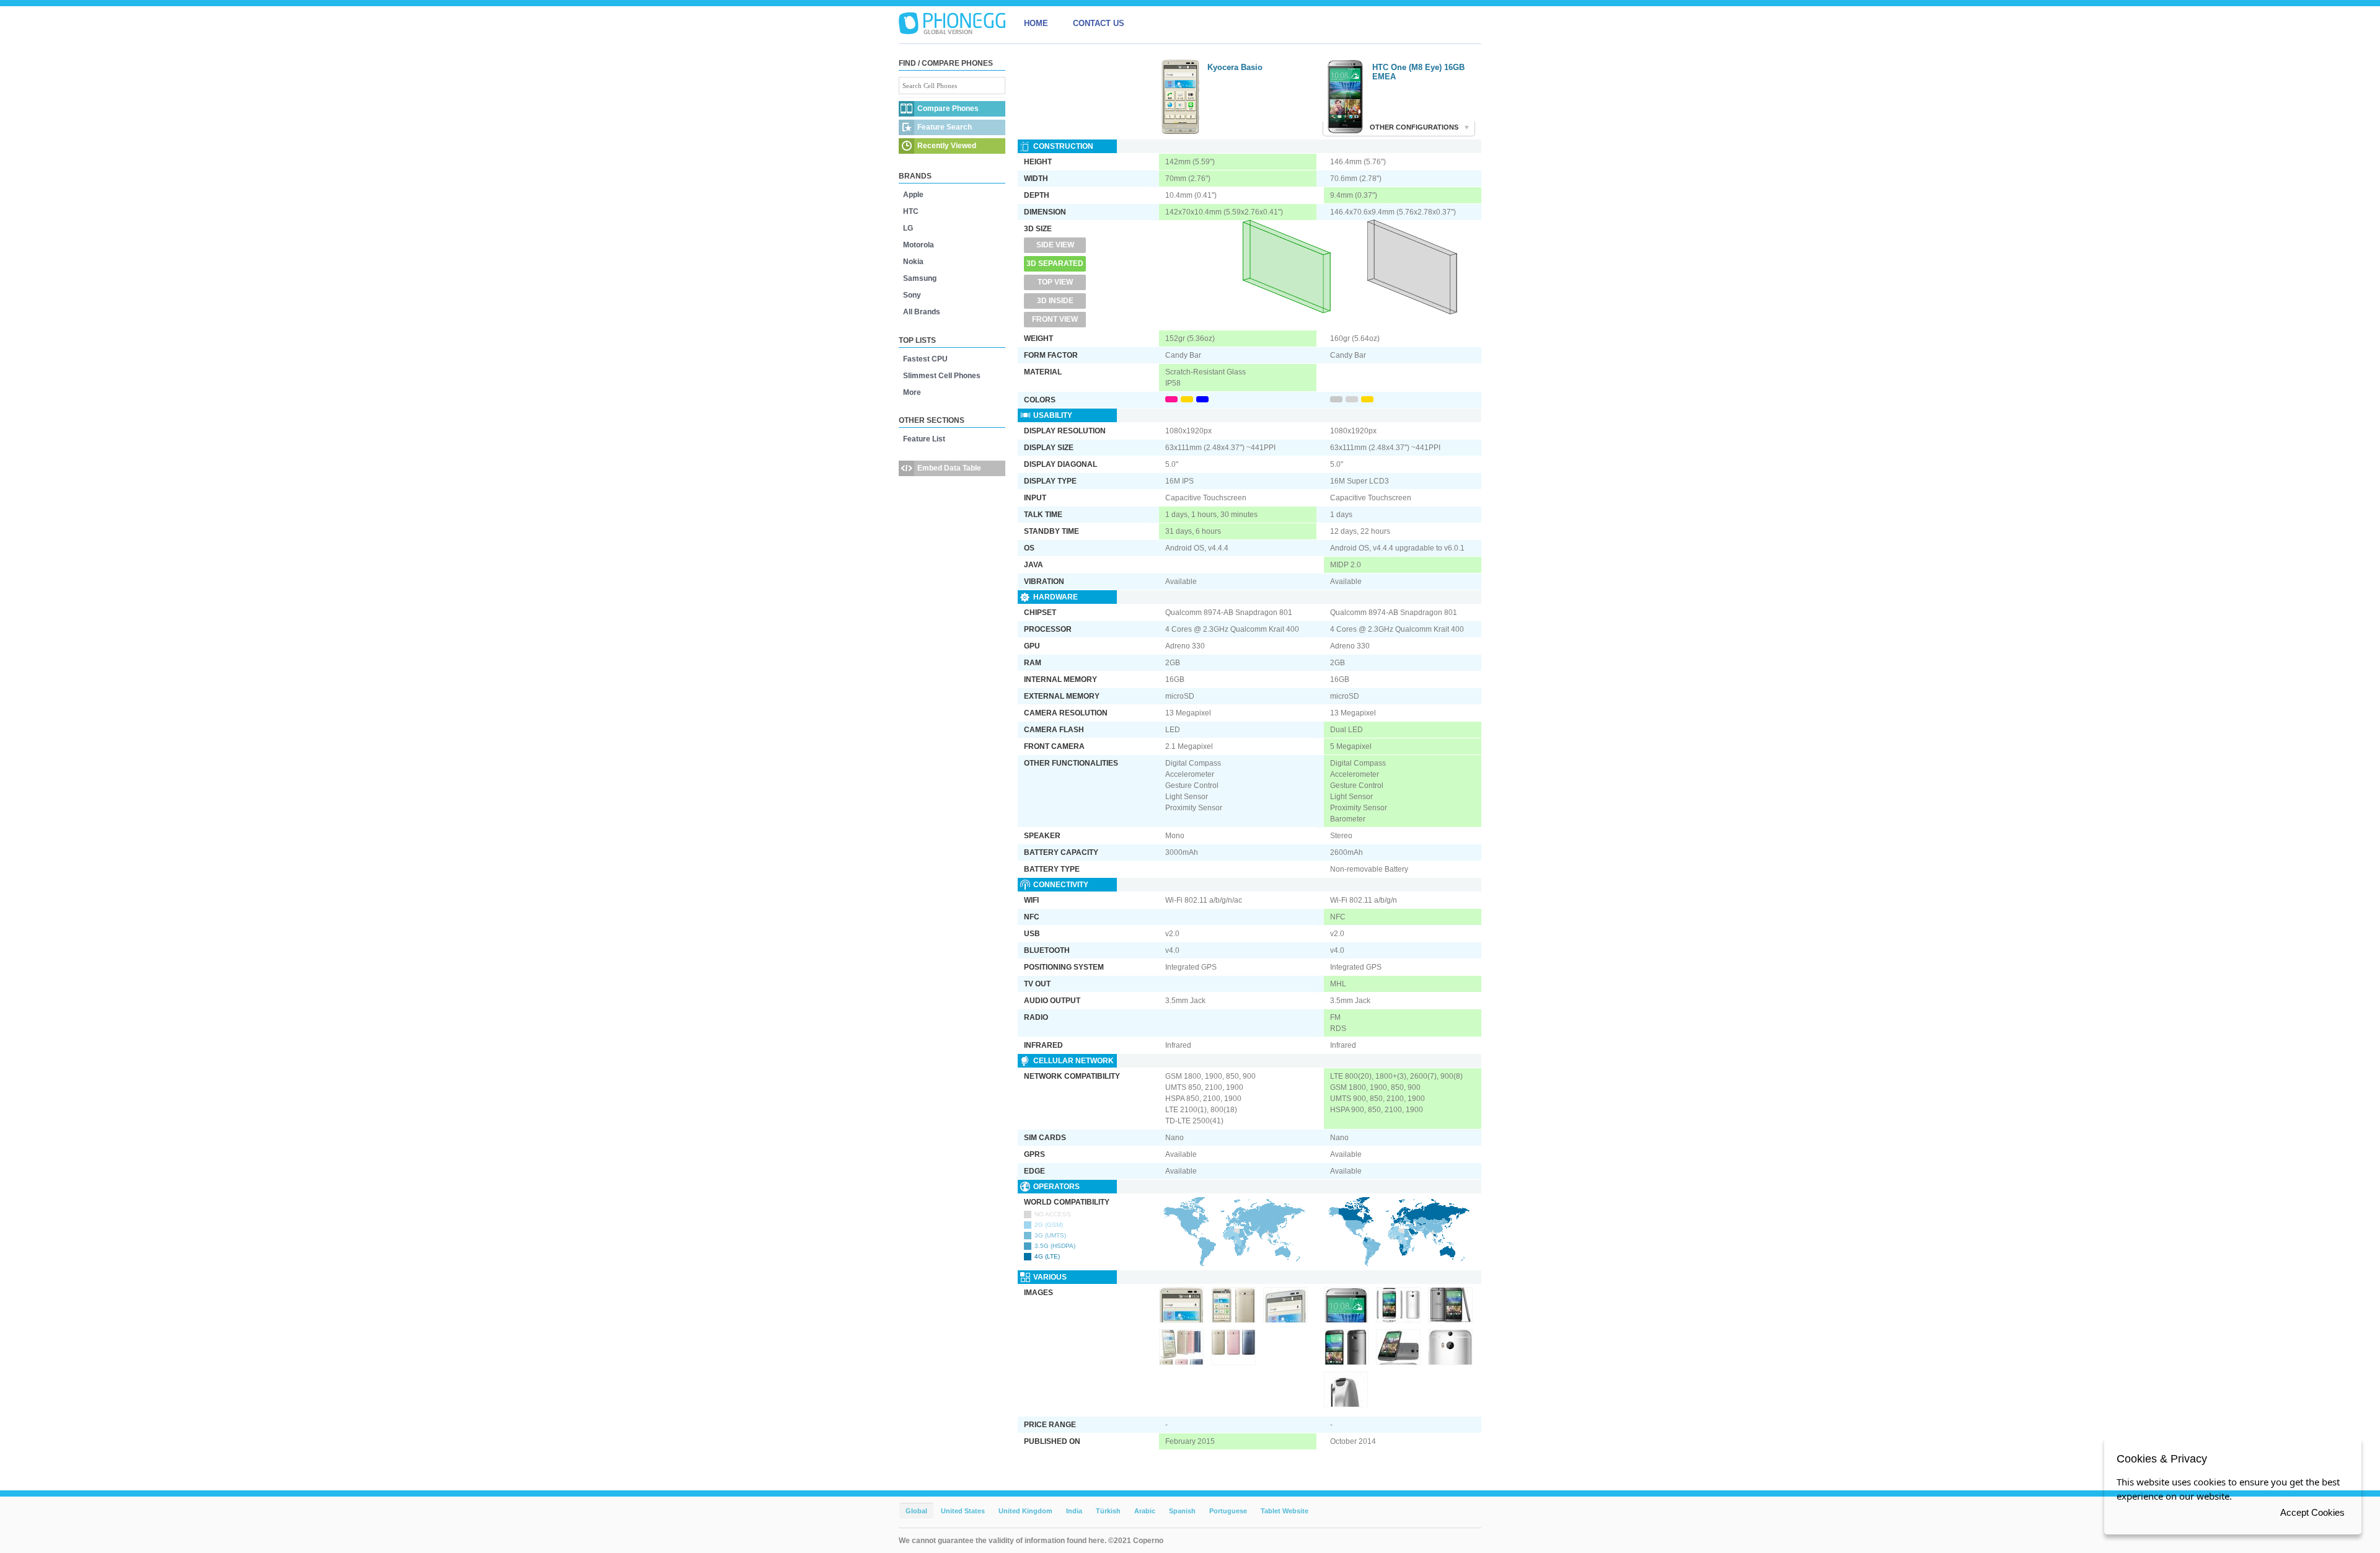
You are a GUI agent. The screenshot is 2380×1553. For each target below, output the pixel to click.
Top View (1055, 282)
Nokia (913, 262)
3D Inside (1055, 301)
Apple (913, 195)
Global (916, 1511)
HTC (911, 211)
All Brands (922, 312)
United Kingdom (1025, 1511)
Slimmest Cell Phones (942, 376)
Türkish (1108, 1511)
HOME (1036, 23)
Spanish (1182, 1511)
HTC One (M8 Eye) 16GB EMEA (1418, 72)
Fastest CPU (925, 359)
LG (908, 228)
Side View (1055, 245)
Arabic (1145, 1511)
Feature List (924, 439)
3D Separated (1055, 263)
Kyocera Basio (1235, 67)
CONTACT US (1099, 23)
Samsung (920, 278)
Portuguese (1228, 1511)
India (1074, 1511)
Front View (1055, 319)
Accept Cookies (2312, 1512)
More (912, 392)
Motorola (919, 245)
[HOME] (952, 24)
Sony (912, 295)
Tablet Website (1285, 1511)
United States (963, 1511)
